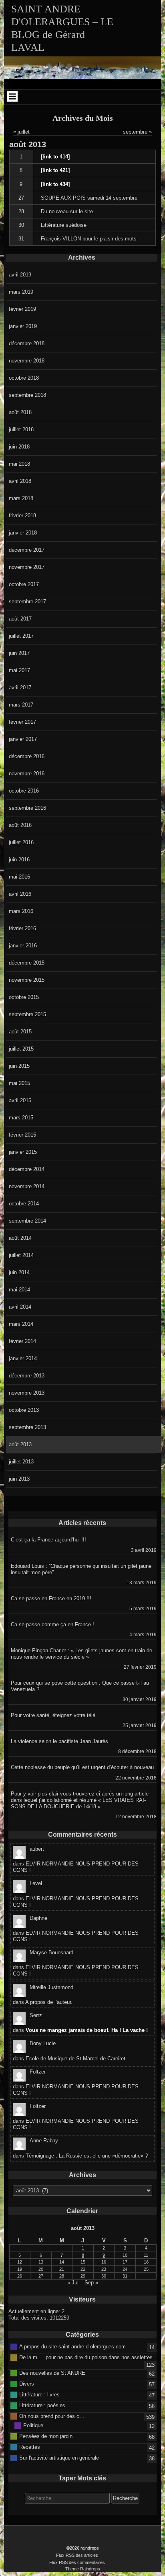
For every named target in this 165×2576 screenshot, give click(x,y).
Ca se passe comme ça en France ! (52, 1624)
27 (21, 198)
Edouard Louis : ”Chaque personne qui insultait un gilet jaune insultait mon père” (81, 1569)
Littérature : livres (39, 2394)
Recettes (30, 2447)
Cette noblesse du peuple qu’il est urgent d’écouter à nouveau (82, 1767)
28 (21, 211)
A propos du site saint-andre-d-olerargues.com (72, 2346)
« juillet (21, 132)
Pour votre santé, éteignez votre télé (53, 1715)
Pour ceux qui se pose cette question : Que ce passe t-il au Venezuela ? (80, 1686)
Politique (33, 2425)
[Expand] (12, 96)
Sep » (91, 2283)
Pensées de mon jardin (46, 2436)
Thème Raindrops (83, 2569)
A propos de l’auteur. (49, 2002)
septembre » (137, 132)
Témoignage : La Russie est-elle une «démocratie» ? (87, 2156)
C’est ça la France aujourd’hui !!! (48, 1540)
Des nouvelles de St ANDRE (52, 2373)
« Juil (73, 2283)
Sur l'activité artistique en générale (59, 2457)
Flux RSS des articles (77, 2555)
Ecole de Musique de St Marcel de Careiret (75, 2059)
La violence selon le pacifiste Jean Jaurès (59, 1741)
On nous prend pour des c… (52, 2416)
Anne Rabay (44, 2141)
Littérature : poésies (42, 2405)
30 (21, 225)
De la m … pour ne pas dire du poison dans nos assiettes (86, 2357)
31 (21, 239)
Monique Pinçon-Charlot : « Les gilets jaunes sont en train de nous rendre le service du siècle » (81, 1654)
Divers (27, 2383)
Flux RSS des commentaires (77, 2562)
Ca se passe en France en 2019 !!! (51, 1598)
